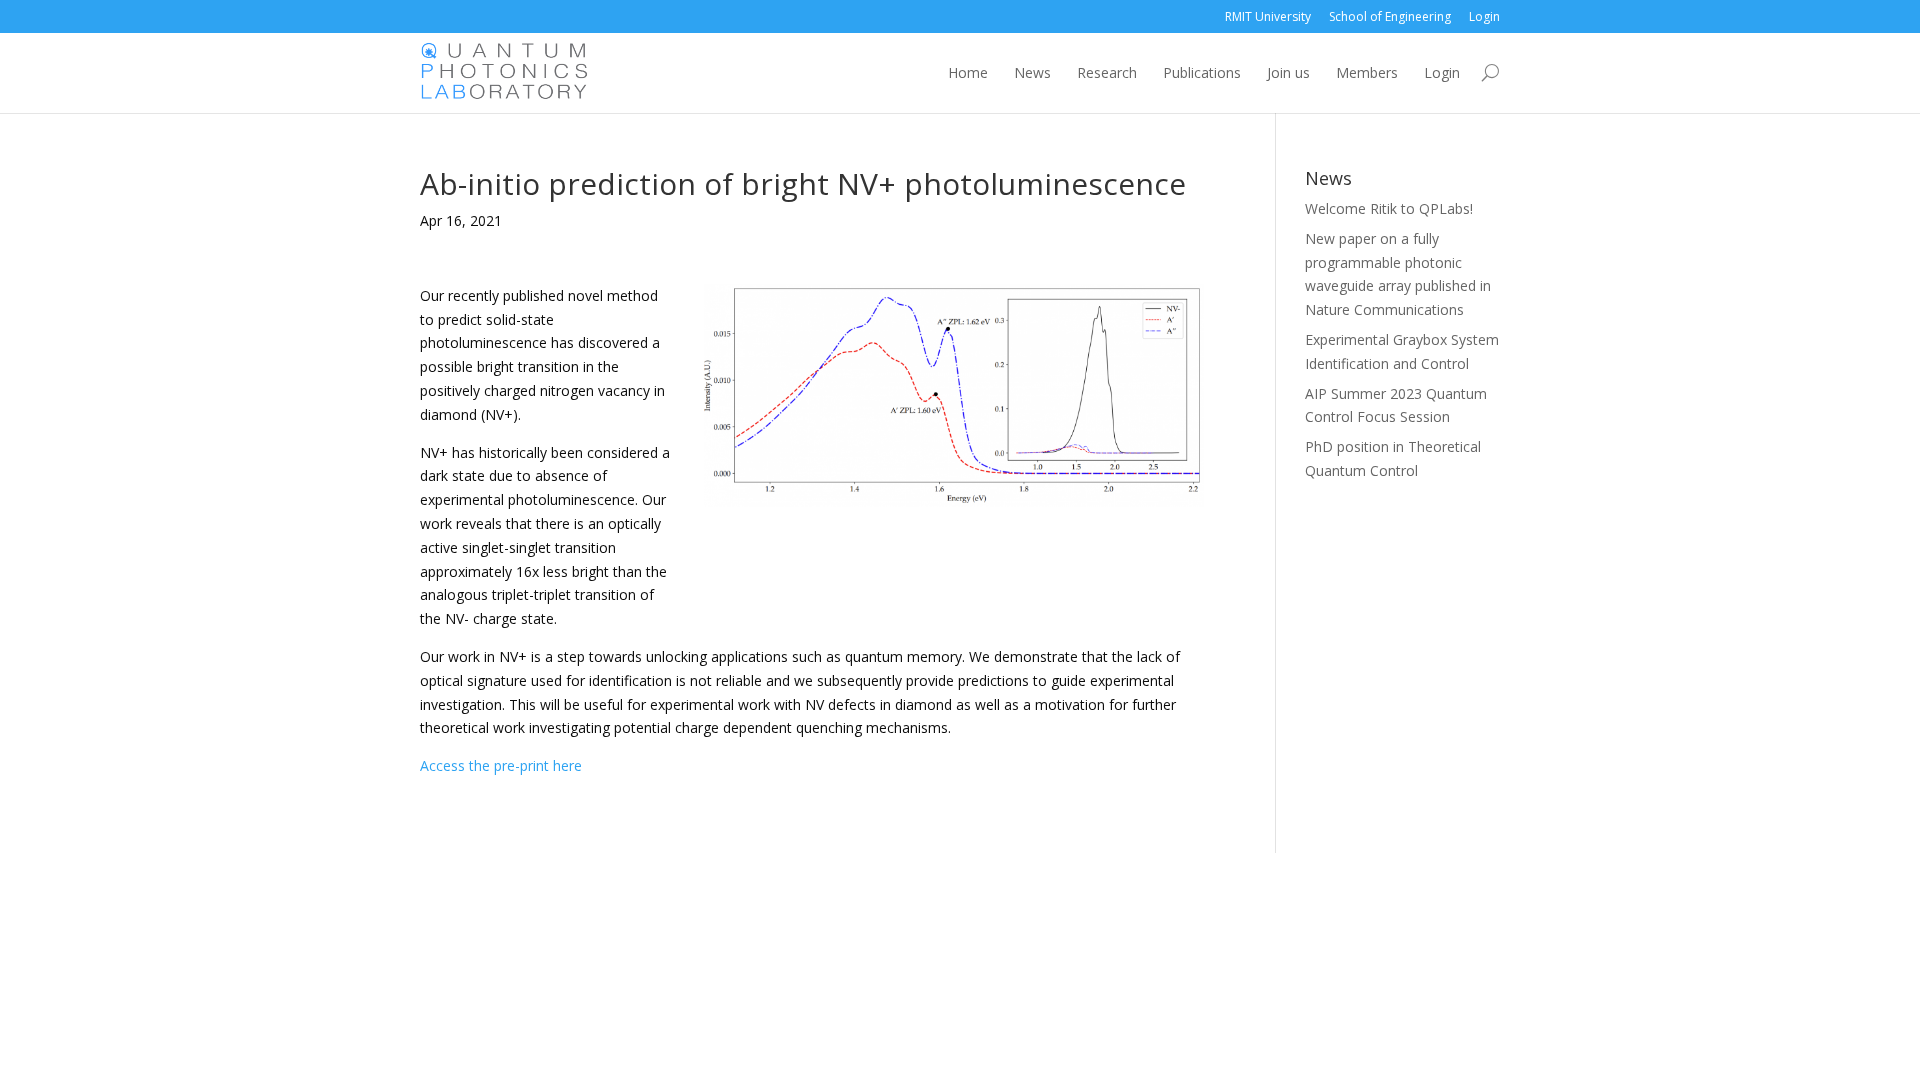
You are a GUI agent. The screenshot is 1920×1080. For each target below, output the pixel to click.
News (1032, 72)
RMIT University (1268, 16)
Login (1484, 16)
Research (1107, 72)
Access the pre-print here (501, 765)
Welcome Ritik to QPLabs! (1389, 208)
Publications (1202, 72)
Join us (1288, 72)
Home (968, 72)
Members (1367, 72)
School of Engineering (1390, 16)
